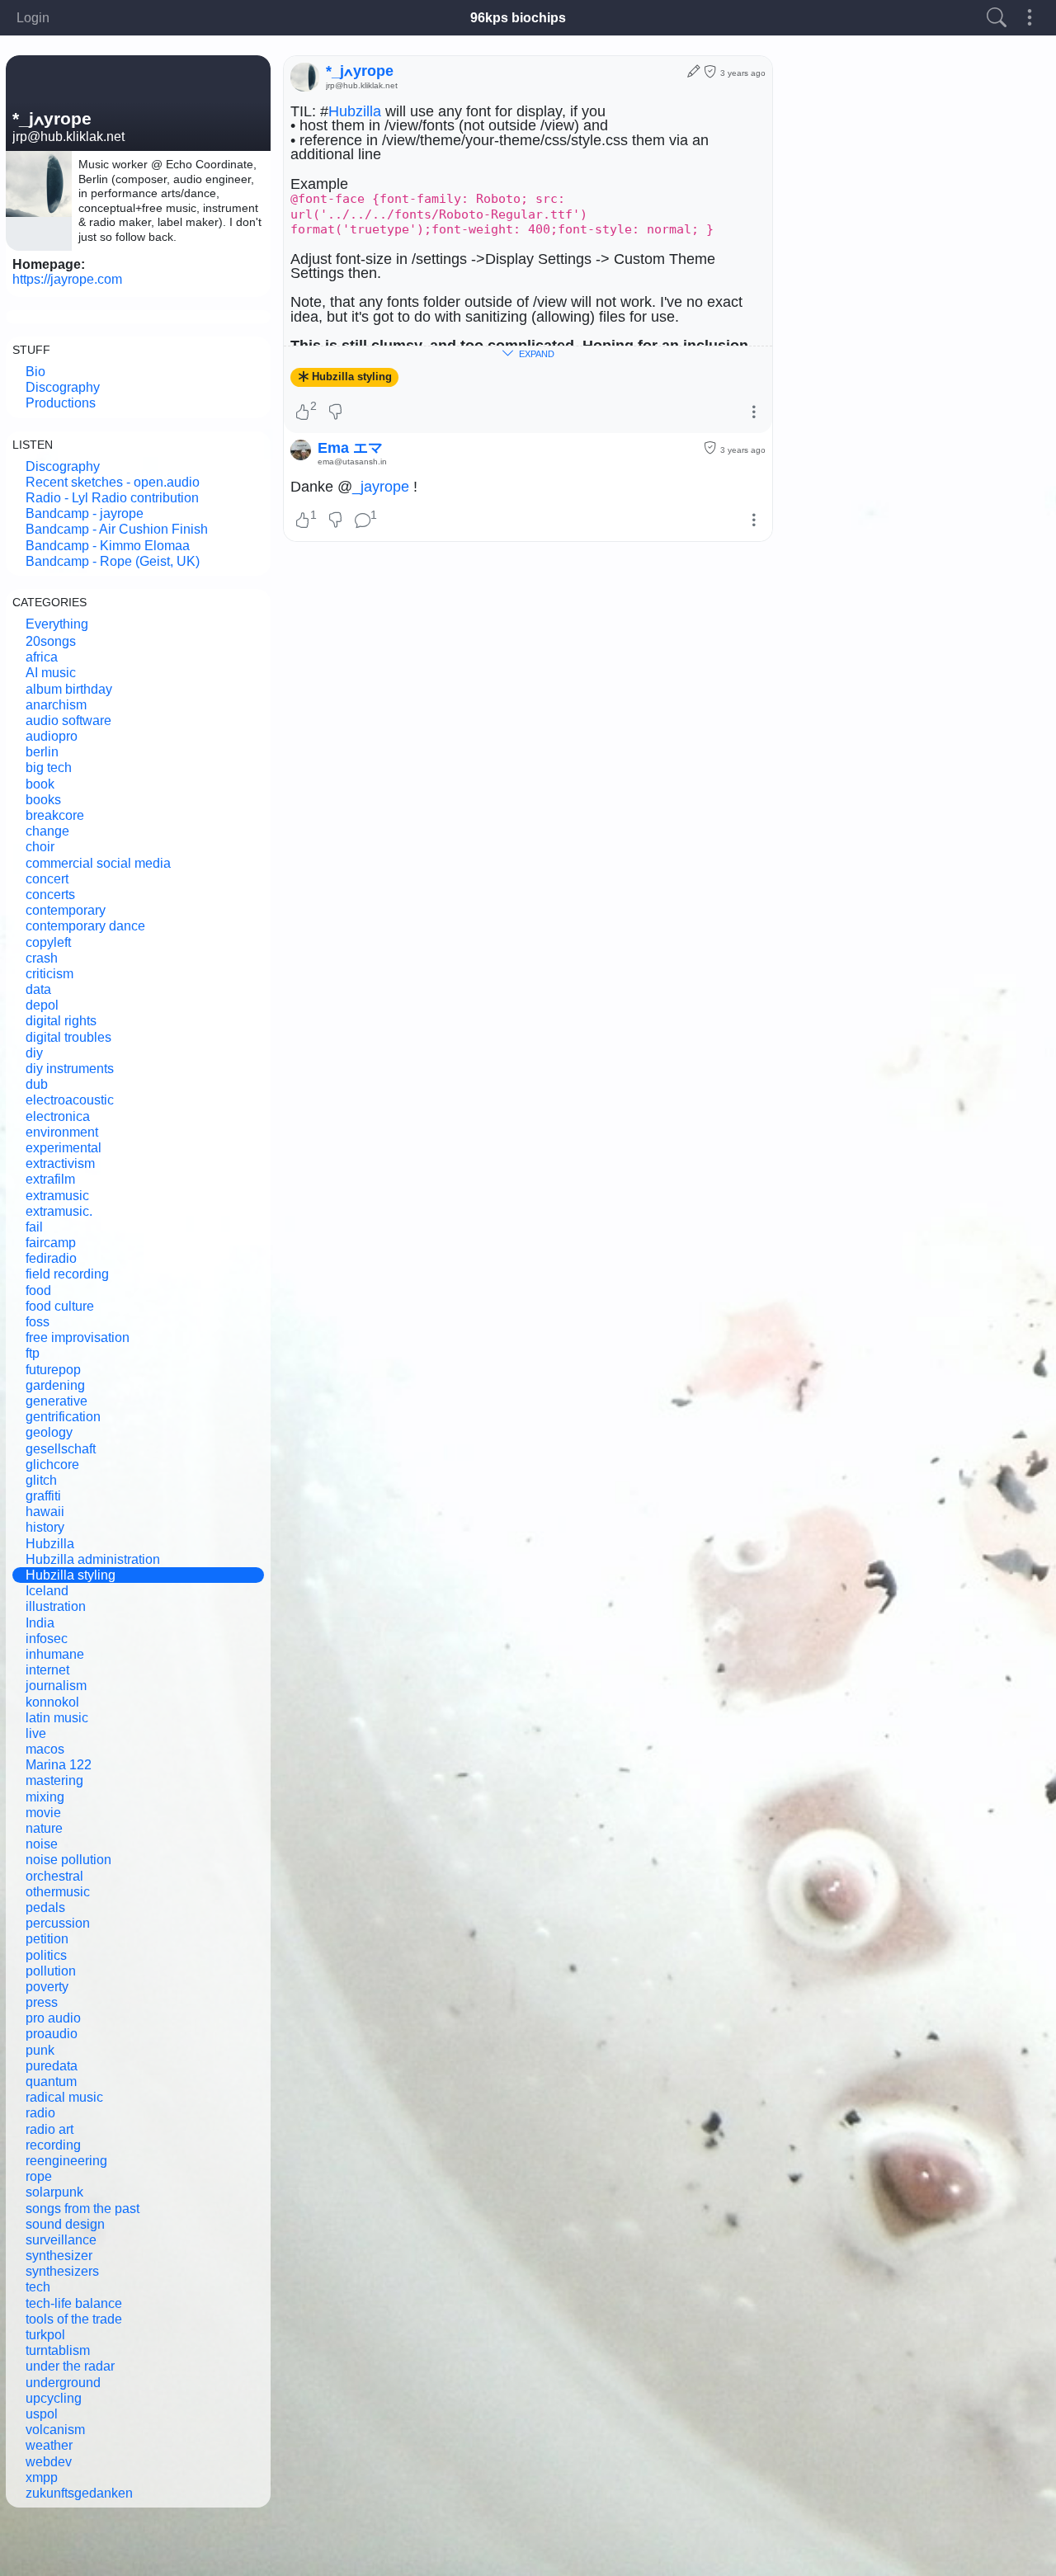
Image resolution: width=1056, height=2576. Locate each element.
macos (45, 1749)
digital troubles (68, 1037)
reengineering (66, 2161)
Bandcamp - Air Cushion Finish (117, 529)
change (47, 831)
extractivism (60, 1163)
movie (43, 1813)
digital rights (61, 1021)
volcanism (55, 2430)
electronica (58, 1116)
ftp (33, 1353)
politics (46, 1955)
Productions (61, 403)
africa (42, 657)
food (38, 1290)
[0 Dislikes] (336, 413)
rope (39, 2176)
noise (42, 1844)
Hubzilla (50, 1544)
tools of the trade (74, 2319)
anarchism (56, 705)
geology (49, 1432)
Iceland (47, 1591)
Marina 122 (59, 1765)
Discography (63, 387)
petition (47, 1939)
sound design (65, 2224)
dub (37, 1084)
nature (44, 1828)
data (38, 989)
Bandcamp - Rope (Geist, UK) (113, 561)
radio (40, 2113)
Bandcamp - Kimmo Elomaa (108, 546)
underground (63, 2383)
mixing (45, 1797)
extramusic (57, 1196)
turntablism (58, 2350)
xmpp (42, 2477)
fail (34, 1227)
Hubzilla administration (93, 1559)
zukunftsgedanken (79, 2493)
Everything (57, 624)
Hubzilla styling (71, 1575)
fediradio (51, 1258)
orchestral (54, 1876)
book (40, 784)
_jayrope (381, 487)
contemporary (66, 910)
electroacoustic (70, 1100)
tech (38, 2287)
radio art (49, 2129)
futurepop (53, 1370)
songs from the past (82, 2209)
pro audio (53, 2018)
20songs (51, 641)
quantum (51, 2082)
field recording (67, 1274)
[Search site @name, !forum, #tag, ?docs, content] (997, 18)
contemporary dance (85, 926)
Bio (35, 372)
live (36, 1733)
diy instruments (70, 1069)
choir (40, 847)
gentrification (63, 1417)
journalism (56, 1686)
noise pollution (68, 1860)
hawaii (45, 1512)
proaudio (52, 2034)
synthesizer (59, 2256)
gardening (55, 1385)
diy (34, 1053)
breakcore (55, 815)
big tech (49, 768)
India (40, 1623)
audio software (68, 721)
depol (42, 1005)
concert (47, 879)
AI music (51, 673)
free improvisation (78, 1337)
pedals (45, 1907)
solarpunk (54, 2192)
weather (49, 2445)
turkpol (45, 2335)
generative (57, 1401)
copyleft (48, 942)
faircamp (51, 1243)
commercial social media (98, 863)
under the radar (70, 2366)
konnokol (52, 1702)
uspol (42, 2414)
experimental (64, 1148)
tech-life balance (74, 2303)
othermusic (58, 1892)
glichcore (52, 1465)
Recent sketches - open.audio (113, 482)
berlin (42, 752)
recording (53, 2145)
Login (33, 18)
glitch (41, 1480)
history (45, 1527)
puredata (52, 2066)
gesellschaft (61, 1449)
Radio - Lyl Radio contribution (112, 498)
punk (40, 2050)
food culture (60, 1306)
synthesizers (62, 2271)
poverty (47, 1987)
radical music (64, 2097)
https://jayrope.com (67, 279)
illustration (56, 1606)
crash (42, 958)
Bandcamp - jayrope (85, 513)
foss (38, 1322)
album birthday (69, 689)
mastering (54, 1780)
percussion (58, 1923)
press (42, 2002)
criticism (49, 974)
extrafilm (50, 1179)
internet (47, 1670)
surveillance (61, 2240)
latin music (57, 1718)
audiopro (52, 736)
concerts (50, 895)
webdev (49, 2462)
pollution (51, 1971)
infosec (47, 1639)
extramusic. (59, 1211)
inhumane (55, 1654)
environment (62, 1132)
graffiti (43, 1496)
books (43, 800)
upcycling (54, 2398)
